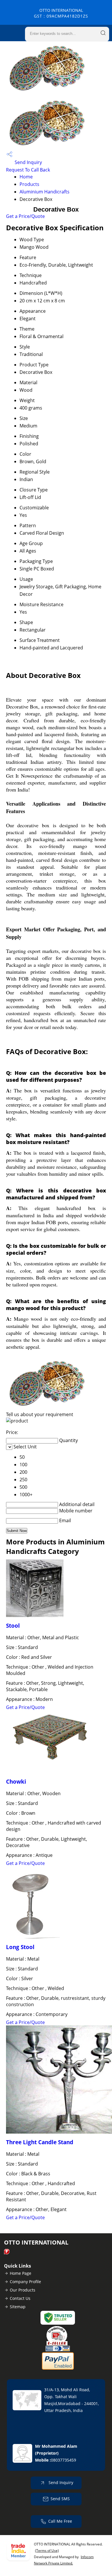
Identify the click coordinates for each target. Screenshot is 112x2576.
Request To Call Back (28, 170)
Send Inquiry (28, 162)
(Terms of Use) (47, 2550)
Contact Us (20, 2298)
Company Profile (25, 2282)
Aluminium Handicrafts (45, 192)
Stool (13, 1626)
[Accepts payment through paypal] (58, 2368)
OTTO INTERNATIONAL (61, 13)
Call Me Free (60, 2521)
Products (29, 184)
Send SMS (60, 2499)
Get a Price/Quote (25, 216)
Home (26, 177)
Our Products (23, 2290)
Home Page (21, 2273)
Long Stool (20, 1947)
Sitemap (18, 2307)
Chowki (16, 1781)
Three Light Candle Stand (40, 2142)
